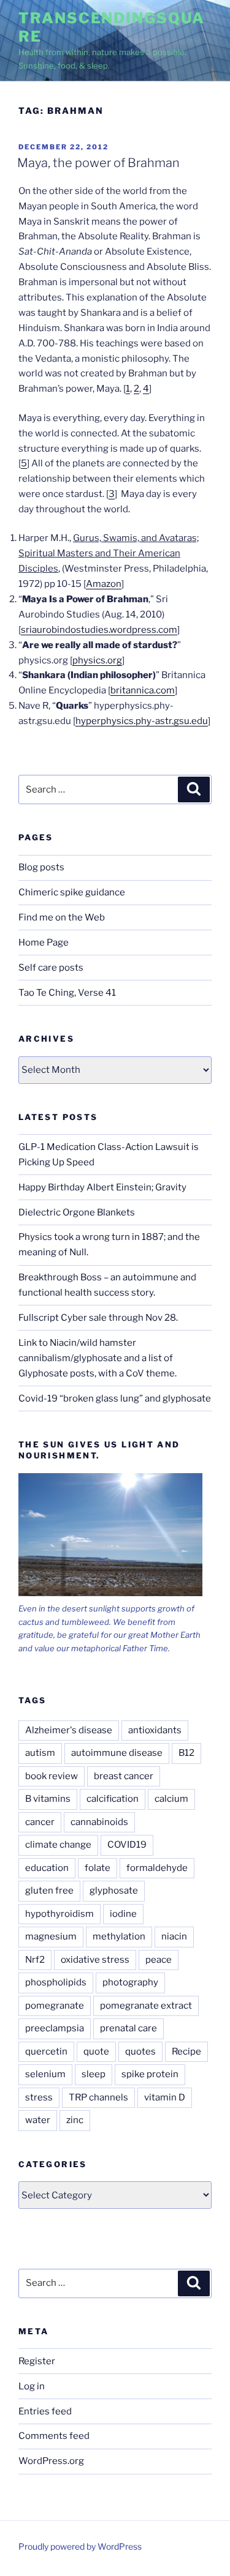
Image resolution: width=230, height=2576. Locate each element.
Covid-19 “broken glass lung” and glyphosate (115, 1398)
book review (52, 1776)
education (47, 1868)
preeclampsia (55, 2028)
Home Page (44, 943)
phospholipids (56, 1982)
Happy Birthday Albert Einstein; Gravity (102, 1187)
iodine (123, 1914)
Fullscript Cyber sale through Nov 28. (98, 1318)
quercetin (46, 2051)
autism (40, 1753)
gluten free (49, 1891)
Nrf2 (35, 1960)
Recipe (186, 2051)
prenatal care (128, 2028)
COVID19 (127, 1845)
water (38, 2120)
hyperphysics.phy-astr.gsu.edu (142, 721)
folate (98, 1868)
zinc (75, 2120)
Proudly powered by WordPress (80, 2546)
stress (39, 2097)
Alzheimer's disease (69, 1730)
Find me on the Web (62, 917)
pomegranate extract (146, 2006)
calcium (171, 1799)
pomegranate (55, 2006)
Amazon (104, 584)
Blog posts (41, 867)
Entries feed (45, 2411)
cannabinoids (99, 1822)
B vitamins (48, 1799)
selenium (45, 2074)
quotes (140, 2051)
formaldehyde (157, 1868)
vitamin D (165, 2097)
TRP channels (98, 2097)
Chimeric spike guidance (72, 892)
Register (37, 2361)
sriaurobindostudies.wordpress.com (99, 630)
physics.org (97, 660)
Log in (32, 2386)
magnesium (51, 1936)
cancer (40, 1822)
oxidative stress (95, 1960)
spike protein (150, 2074)
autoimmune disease (117, 1753)
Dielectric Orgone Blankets (77, 1212)
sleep (94, 2074)
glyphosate (114, 1891)
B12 (186, 1753)
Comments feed (54, 2436)
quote (96, 2051)
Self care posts (51, 968)
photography (130, 1982)
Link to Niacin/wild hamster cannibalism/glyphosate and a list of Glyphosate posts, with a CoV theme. (98, 1358)
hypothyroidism (59, 1914)
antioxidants (155, 1730)
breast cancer (124, 1776)
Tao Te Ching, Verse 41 (67, 993)
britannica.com (143, 690)
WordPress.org (51, 2461)
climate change (58, 1845)
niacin (174, 1936)
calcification (113, 1799)
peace (159, 1960)
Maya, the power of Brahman (98, 163)
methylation (119, 1936)
